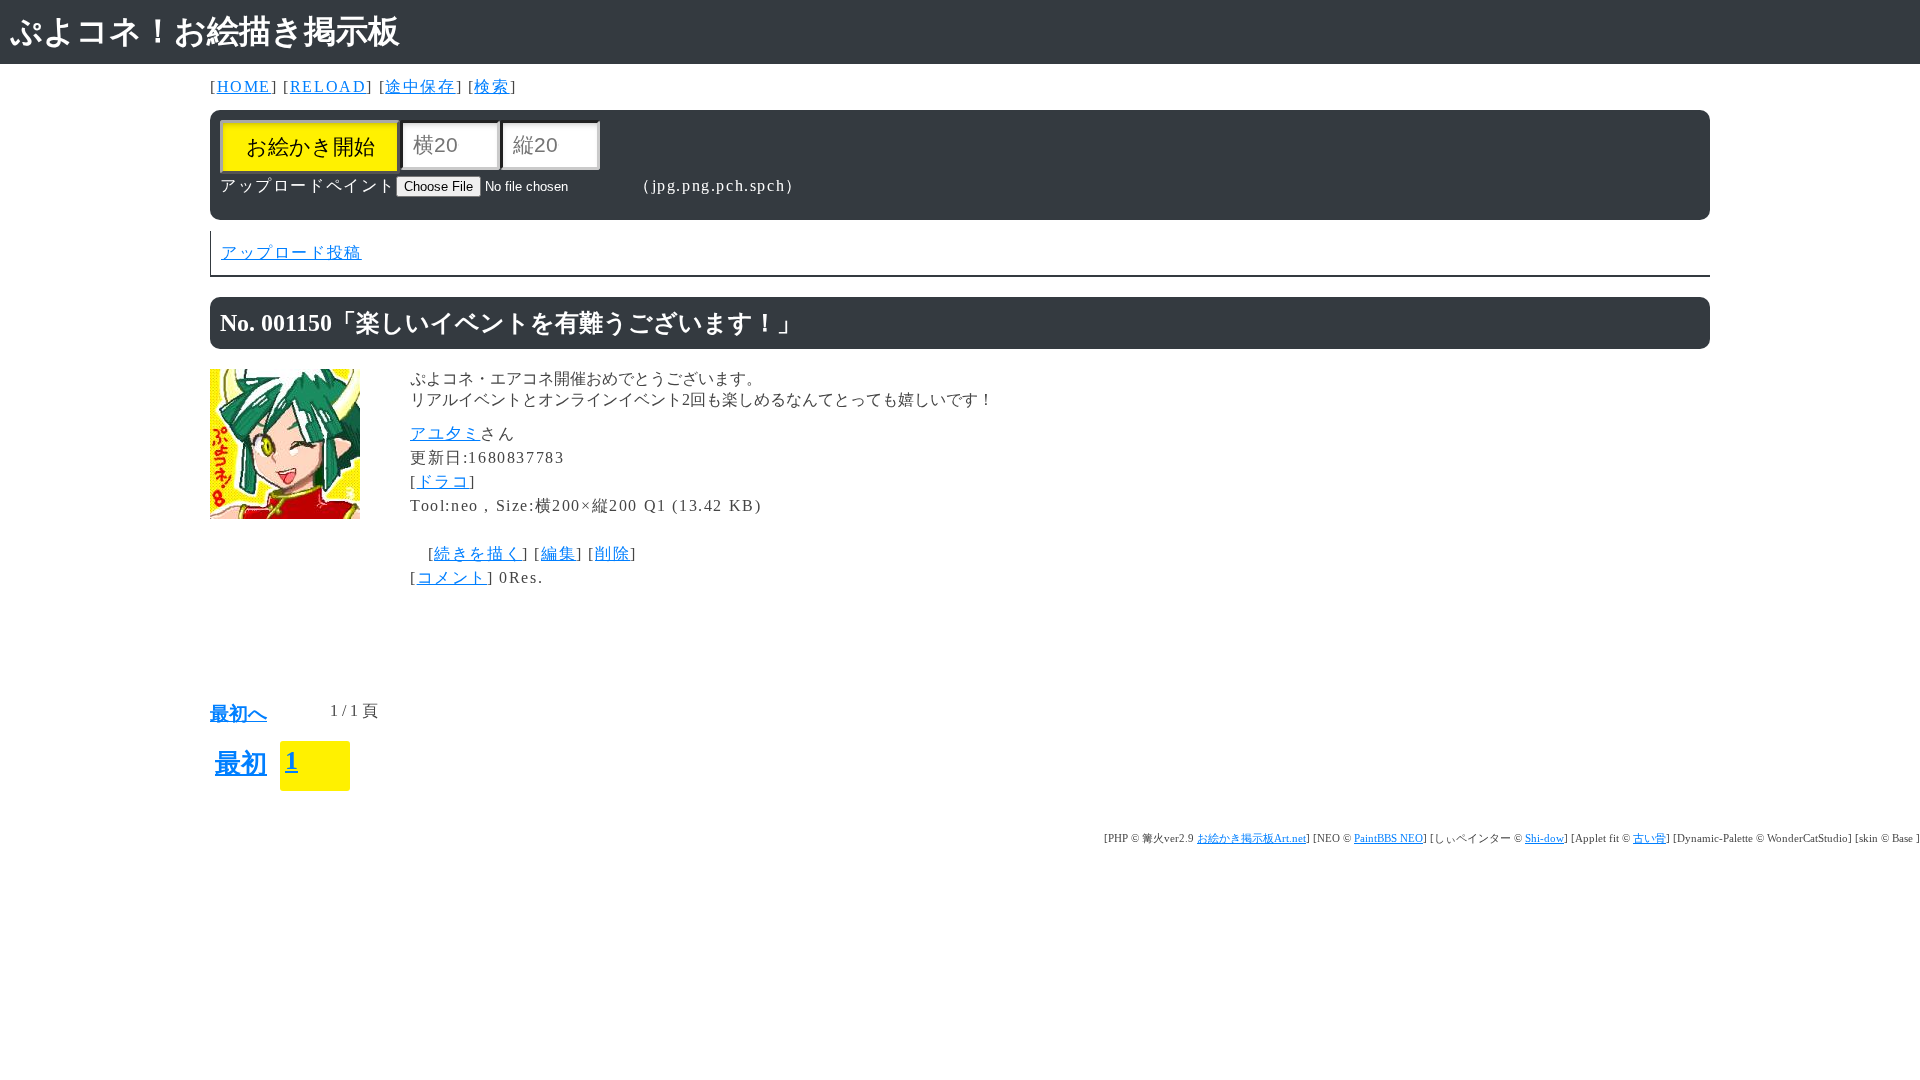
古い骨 (1649, 838)
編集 (558, 553)
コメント (452, 577)
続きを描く (478, 553)
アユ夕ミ (445, 433)
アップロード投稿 (291, 252)
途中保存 (420, 86)
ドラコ (443, 481)
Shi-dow (1544, 838)
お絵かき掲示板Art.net (1251, 838)
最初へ (238, 713)
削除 (612, 553)
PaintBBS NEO (1388, 838)
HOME (244, 86)
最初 (241, 763)
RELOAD (328, 86)
